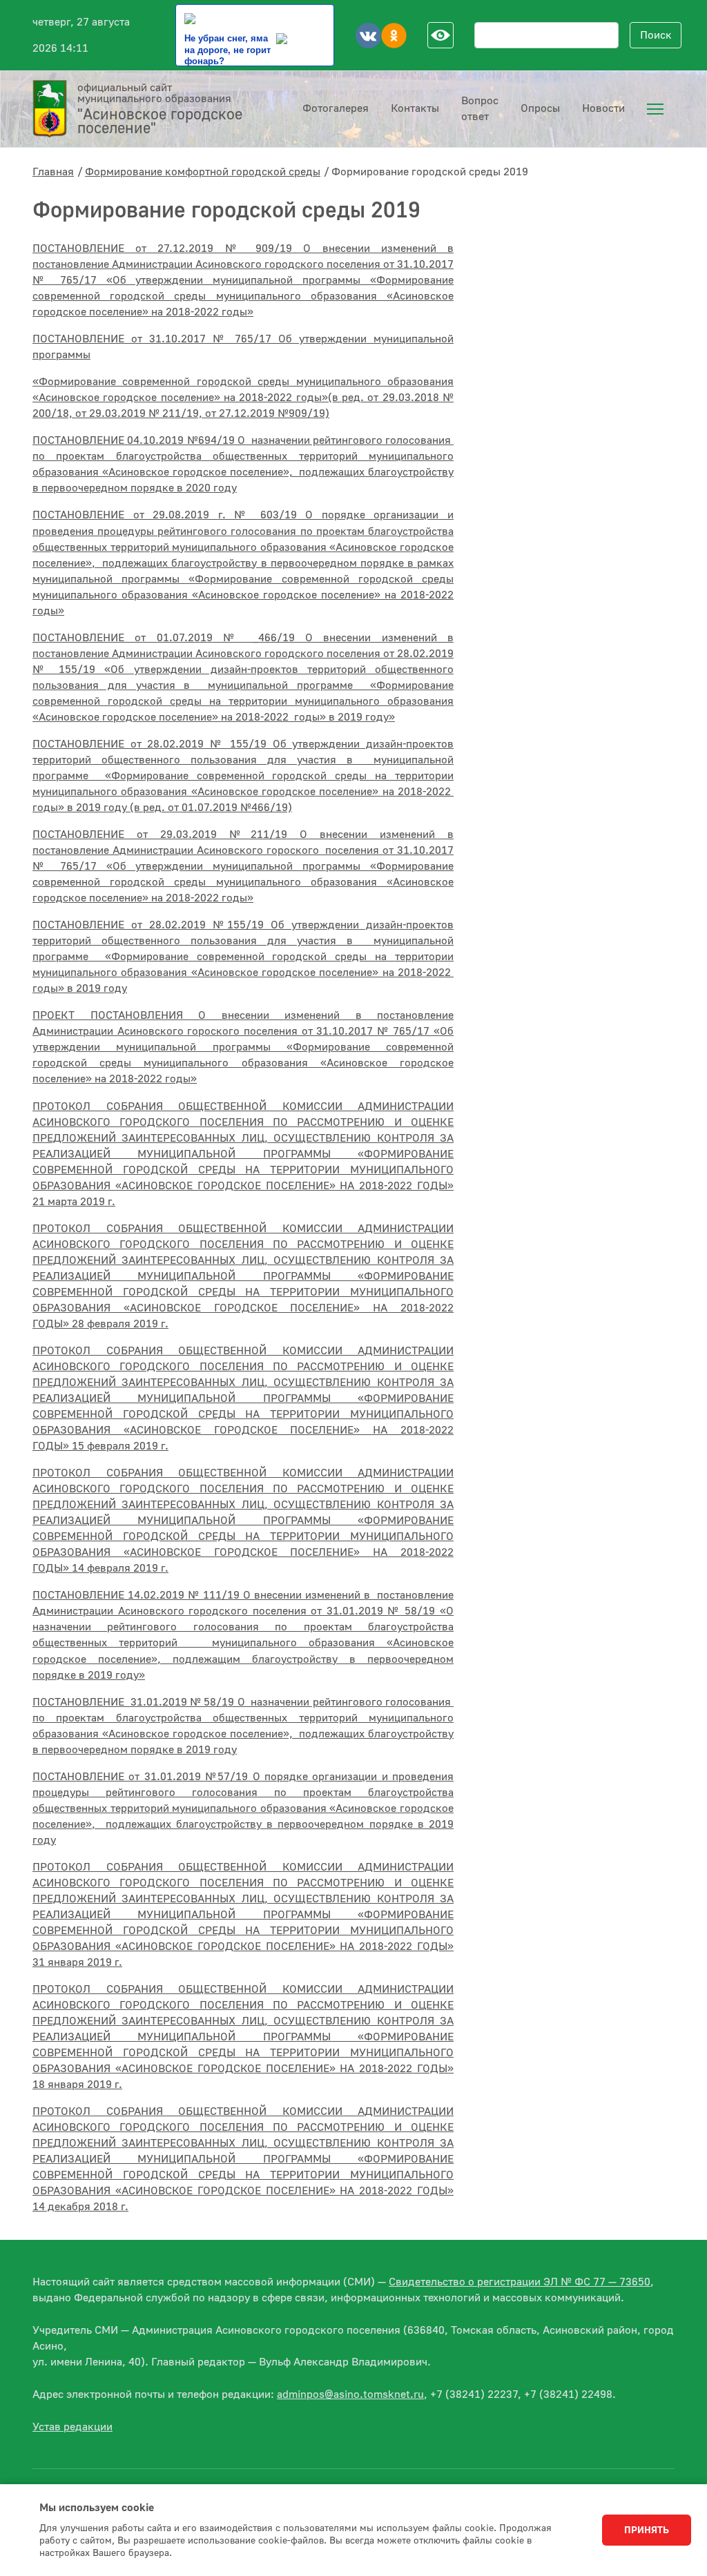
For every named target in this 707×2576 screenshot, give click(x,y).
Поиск (656, 35)
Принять (647, 2530)
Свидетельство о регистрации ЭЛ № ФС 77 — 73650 (520, 2282)
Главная (53, 172)
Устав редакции (72, 2427)
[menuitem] (655, 109)
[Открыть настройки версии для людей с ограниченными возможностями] (440, 35)
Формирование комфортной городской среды (203, 172)
